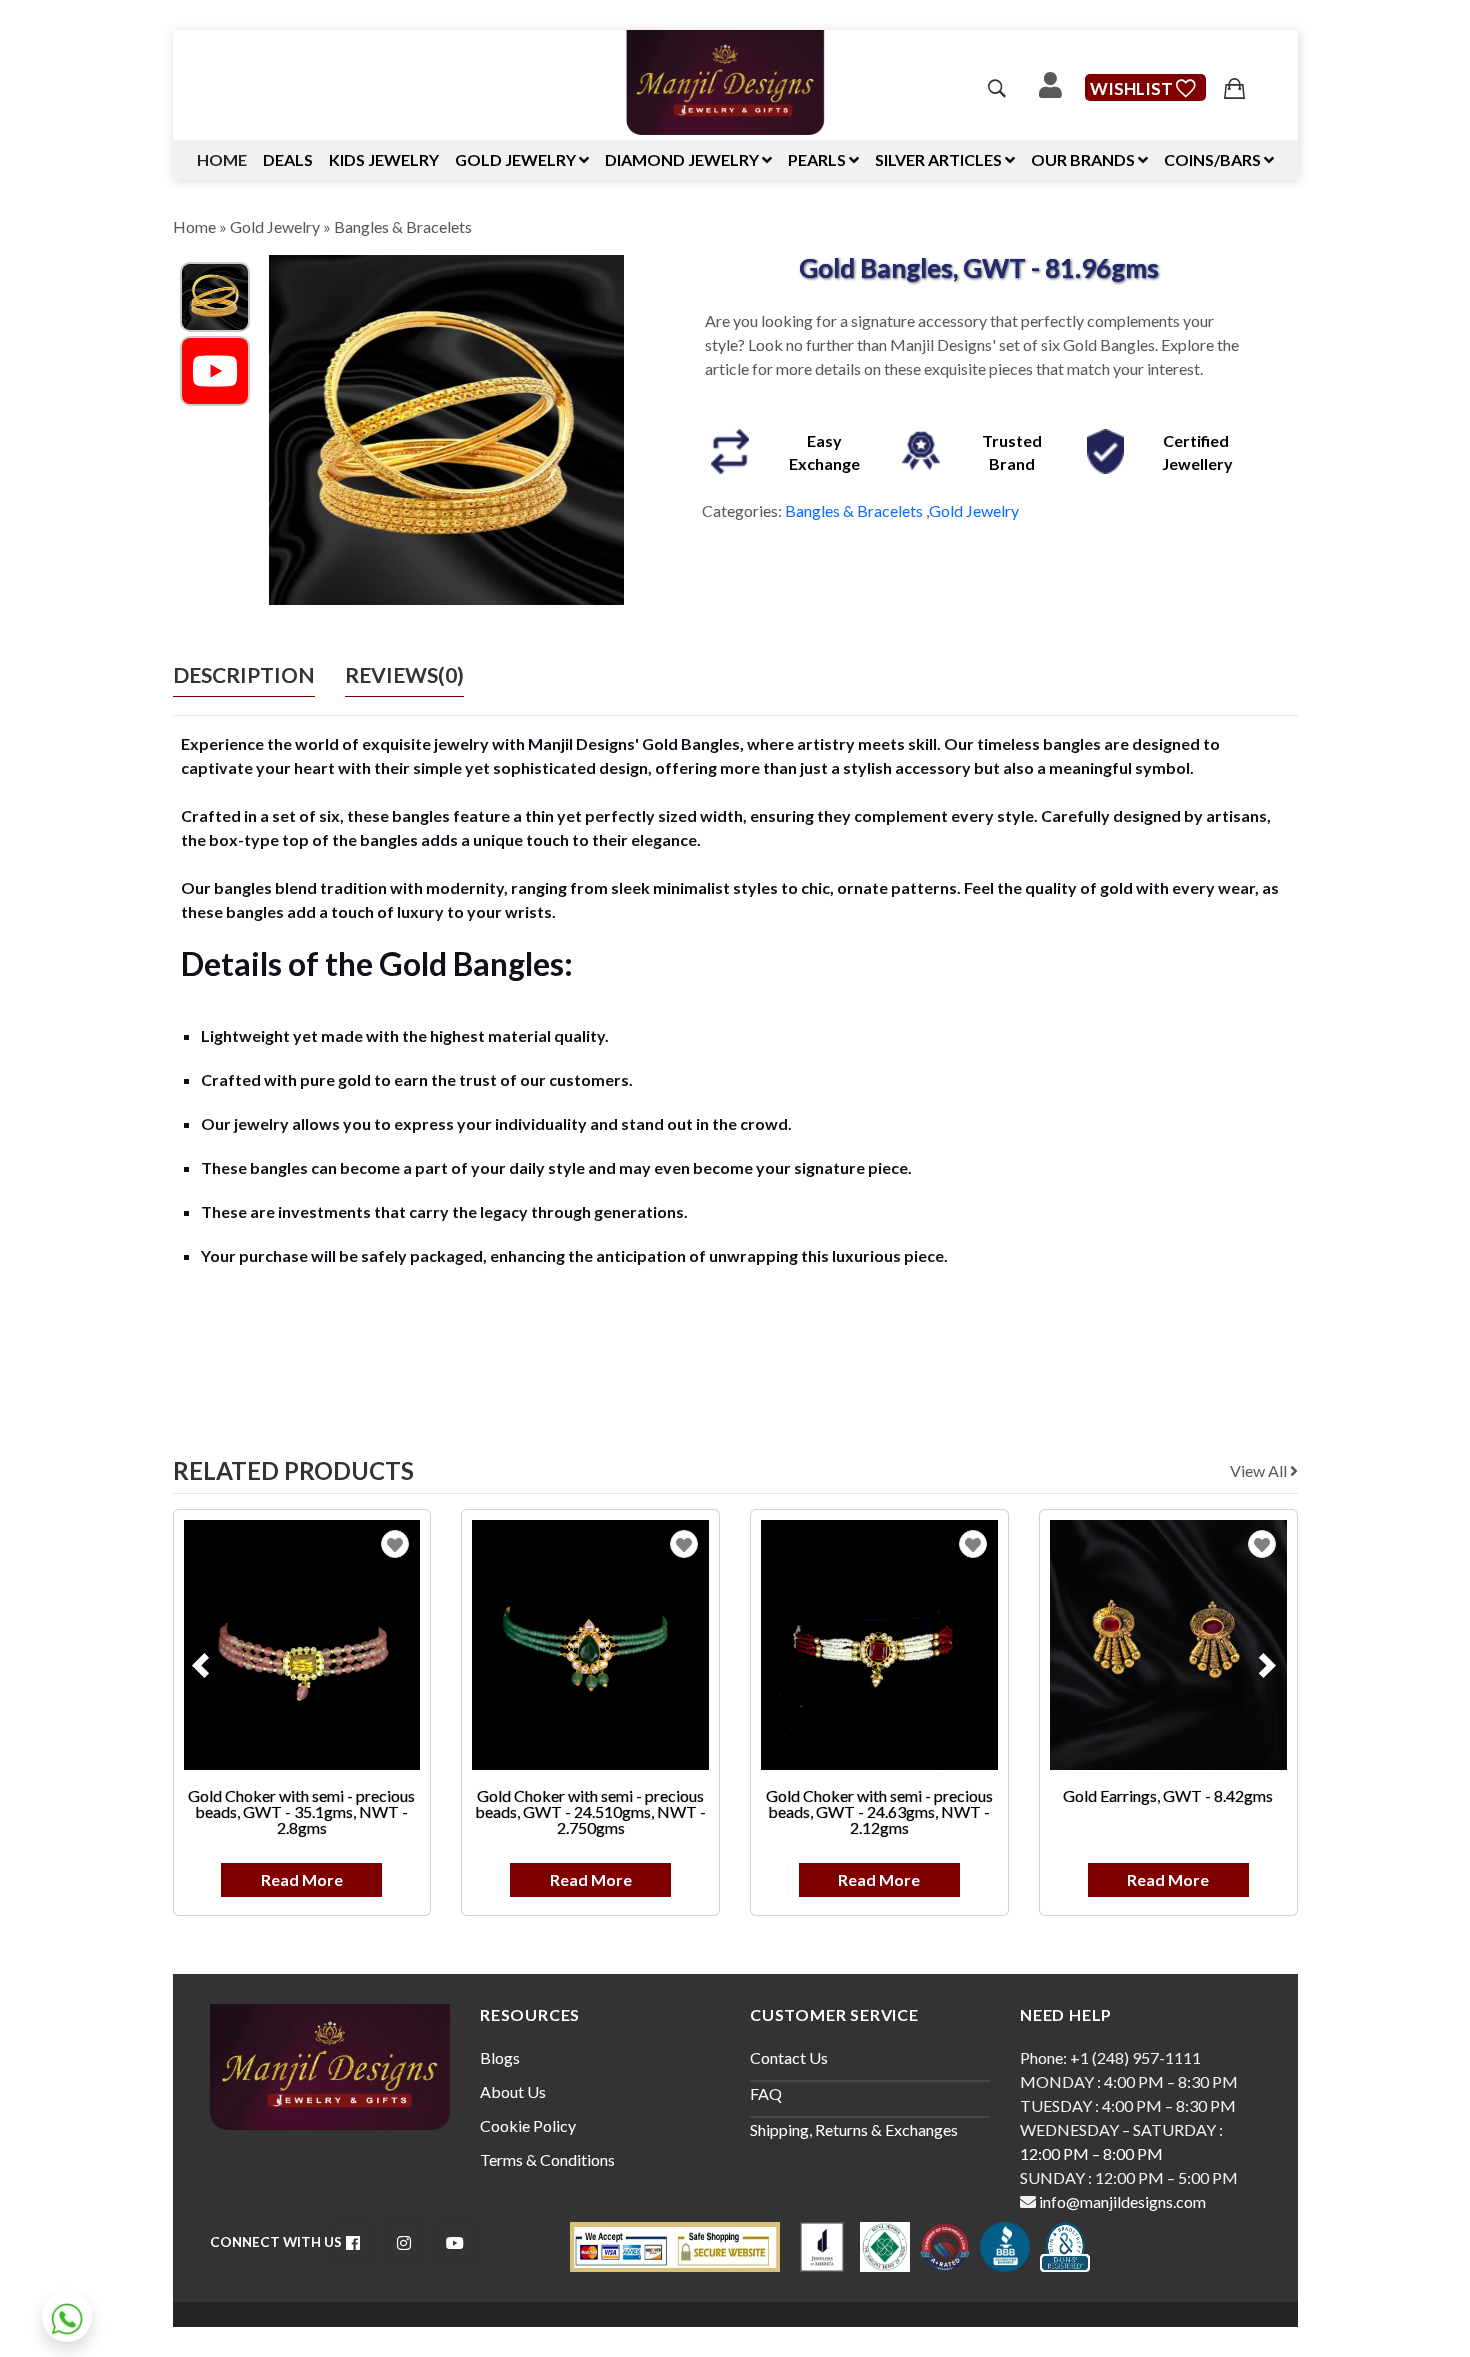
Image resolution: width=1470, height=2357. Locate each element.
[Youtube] (215, 368)
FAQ (766, 2093)
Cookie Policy (528, 2125)
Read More (302, 1879)
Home (222, 159)
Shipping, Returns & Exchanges (854, 2129)
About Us (513, 2091)
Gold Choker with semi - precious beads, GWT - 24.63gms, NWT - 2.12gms (879, 1811)
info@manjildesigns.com (1121, 2201)
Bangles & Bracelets (403, 226)
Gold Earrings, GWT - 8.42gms (1168, 1795)
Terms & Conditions (547, 2159)
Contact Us (789, 2057)
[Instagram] (404, 2242)
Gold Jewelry (275, 226)
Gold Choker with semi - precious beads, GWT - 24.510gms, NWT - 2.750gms (590, 1811)
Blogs (500, 2057)
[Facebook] (353, 2242)
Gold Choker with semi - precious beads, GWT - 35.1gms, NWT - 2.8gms (301, 1811)
